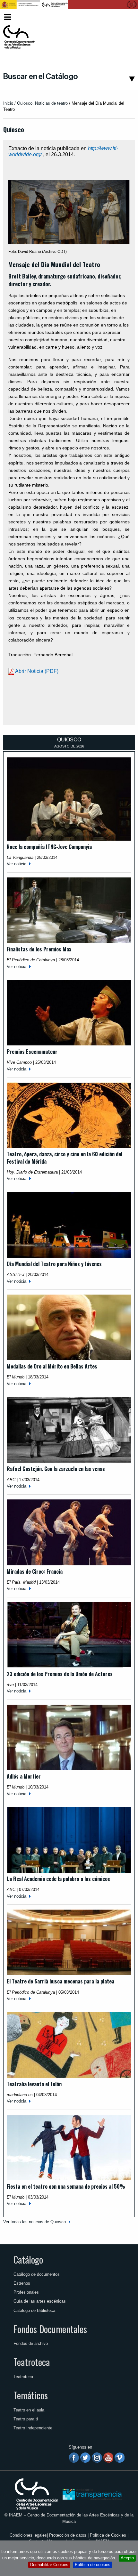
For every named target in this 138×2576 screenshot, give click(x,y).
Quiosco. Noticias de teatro (42, 103)
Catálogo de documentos (37, 2274)
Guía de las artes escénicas (40, 2301)
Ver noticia (17, 864)
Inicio (8, 103)
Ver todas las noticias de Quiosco (34, 2222)
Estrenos (22, 2283)
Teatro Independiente (33, 2428)
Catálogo (28, 2259)
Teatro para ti (26, 2419)
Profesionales (26, 2292)
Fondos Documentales (50, 2329)
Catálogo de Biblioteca (34, 2310)
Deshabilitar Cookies (49, 2565)
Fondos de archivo (31, 2343)
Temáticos (31, 2395)
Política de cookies (93, 2565)
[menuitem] (124, 17)
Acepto (127, 2558)
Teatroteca (32, 2362)
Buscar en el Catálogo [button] (41, 77)
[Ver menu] (8, 16)
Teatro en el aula (29, 2410)
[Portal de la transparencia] (91, 2494)
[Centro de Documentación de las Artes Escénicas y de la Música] (19, 37)
